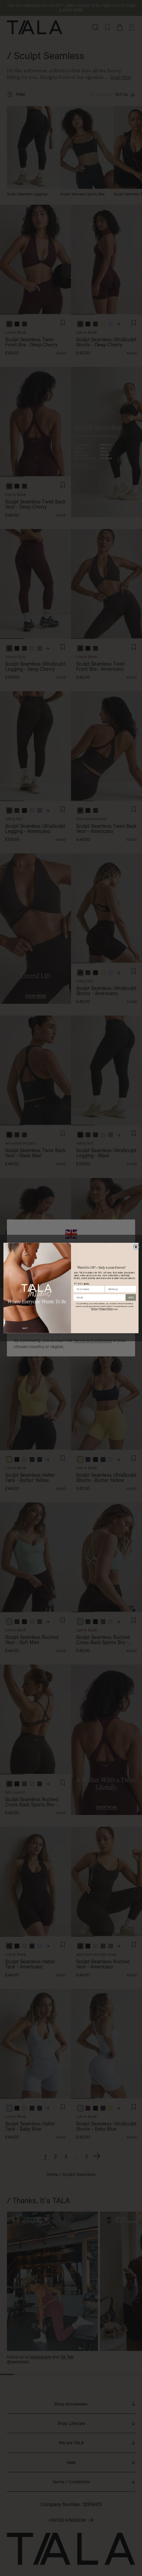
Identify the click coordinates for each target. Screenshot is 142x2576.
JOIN (131, 1297)
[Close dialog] (136, 1247)
